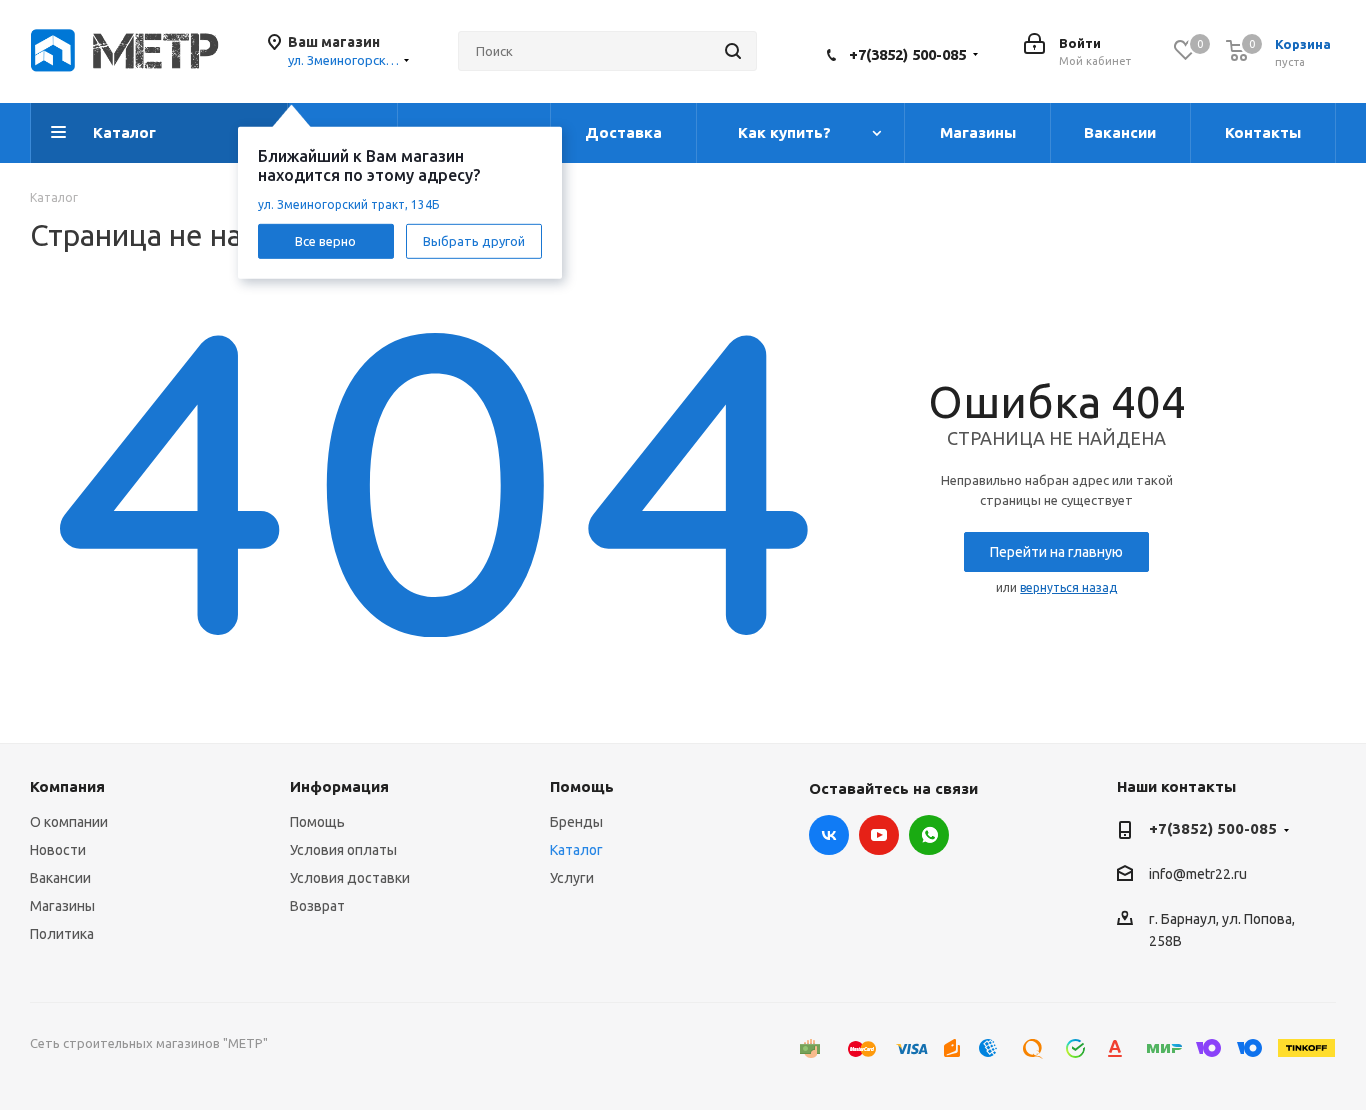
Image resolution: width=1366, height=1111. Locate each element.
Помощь (317, 822)
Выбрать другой (474, 240)
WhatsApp (929, 835)
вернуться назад (1068, 587)
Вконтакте (829, 835)
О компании (69, 822)
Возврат (317, 906)
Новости (58, 850)
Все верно (325, 240)
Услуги (572, 878)
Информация (339, 786)
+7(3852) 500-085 (907, 54)
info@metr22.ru (1198, 875)
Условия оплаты (343, 850)
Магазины (62, 906)
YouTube (879, 835)
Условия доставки (350, 878)
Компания (67, 786)
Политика (62, 934)
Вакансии (60, 878)
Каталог (576, 850)
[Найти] (733, 51)
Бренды (576, 822)
